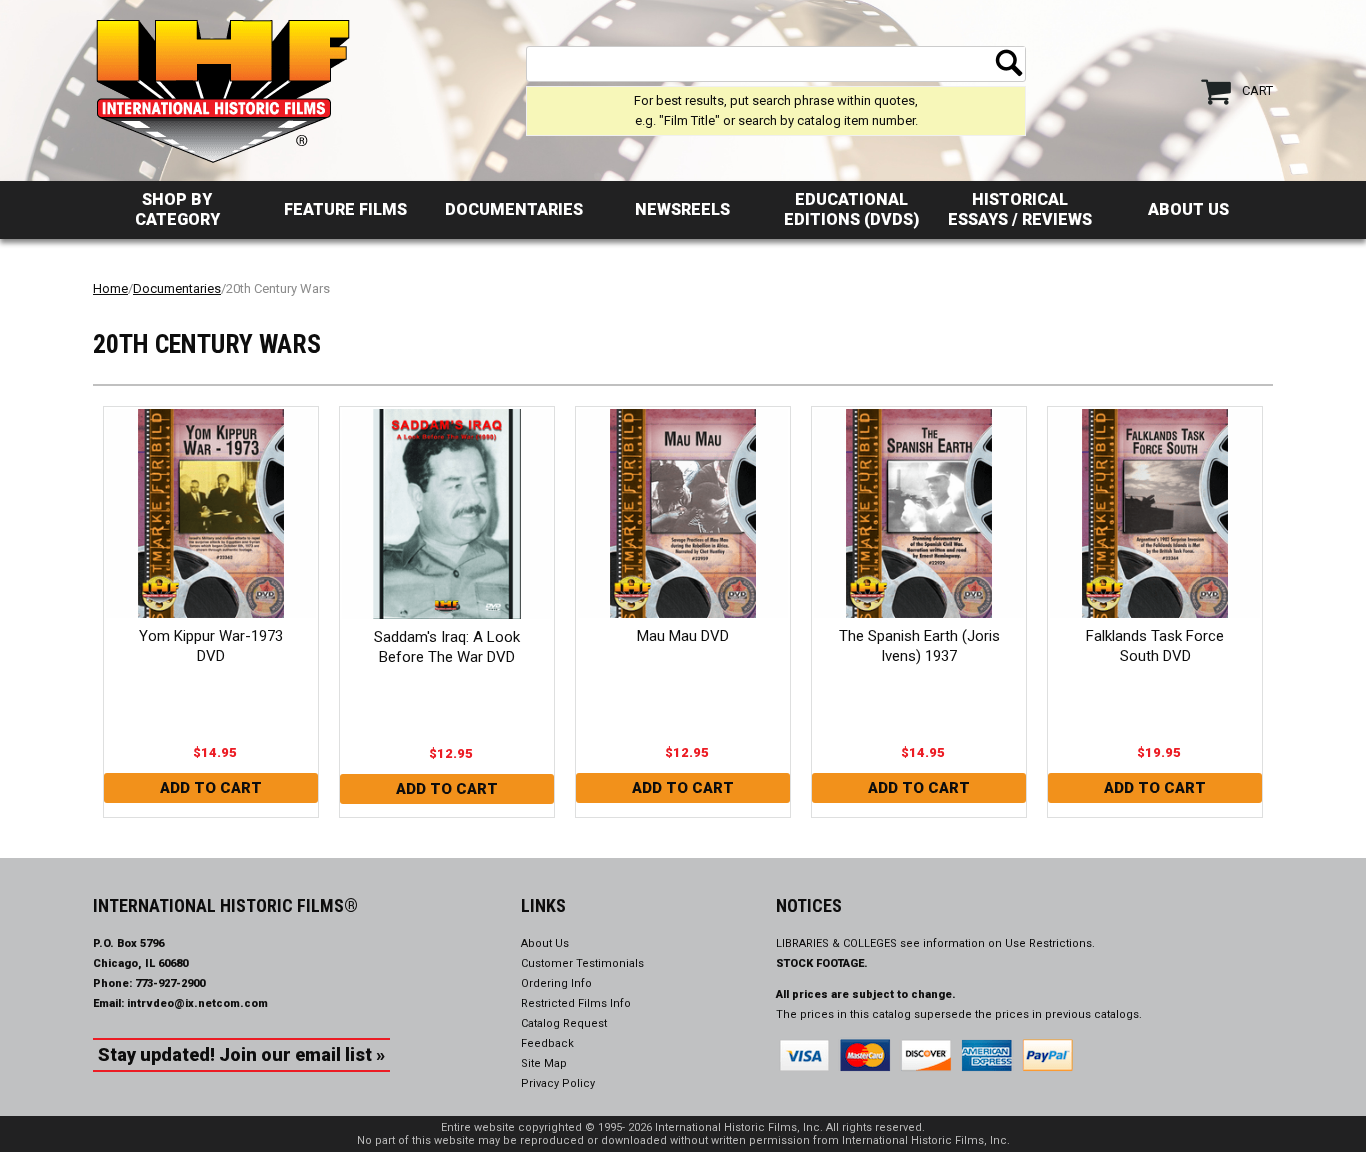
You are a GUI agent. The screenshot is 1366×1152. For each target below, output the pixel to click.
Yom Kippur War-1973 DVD (211, 646)
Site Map (544, 1063)
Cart (1257, 90)
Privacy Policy (558, 1083)
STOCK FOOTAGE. (822, 963)
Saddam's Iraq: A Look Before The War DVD (447, 647)
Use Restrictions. (1050, 943)
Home (110, 288)
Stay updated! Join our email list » (241, 1054)
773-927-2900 (170, 983)
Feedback (547, 1043)
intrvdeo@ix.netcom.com (197, 1003)
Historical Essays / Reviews (1020, 209)
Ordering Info (556, 983)
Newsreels (682, 209)
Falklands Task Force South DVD (1155, 646)
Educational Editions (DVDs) (851, 209)
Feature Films (345, 209)
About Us (1188, 209)
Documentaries (514, 209)
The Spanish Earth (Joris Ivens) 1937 (919, 646)
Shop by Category (177, 209)
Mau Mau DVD (683, 636)
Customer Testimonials (582, 963)
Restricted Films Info (576, 1003)
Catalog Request (564, 1023)
